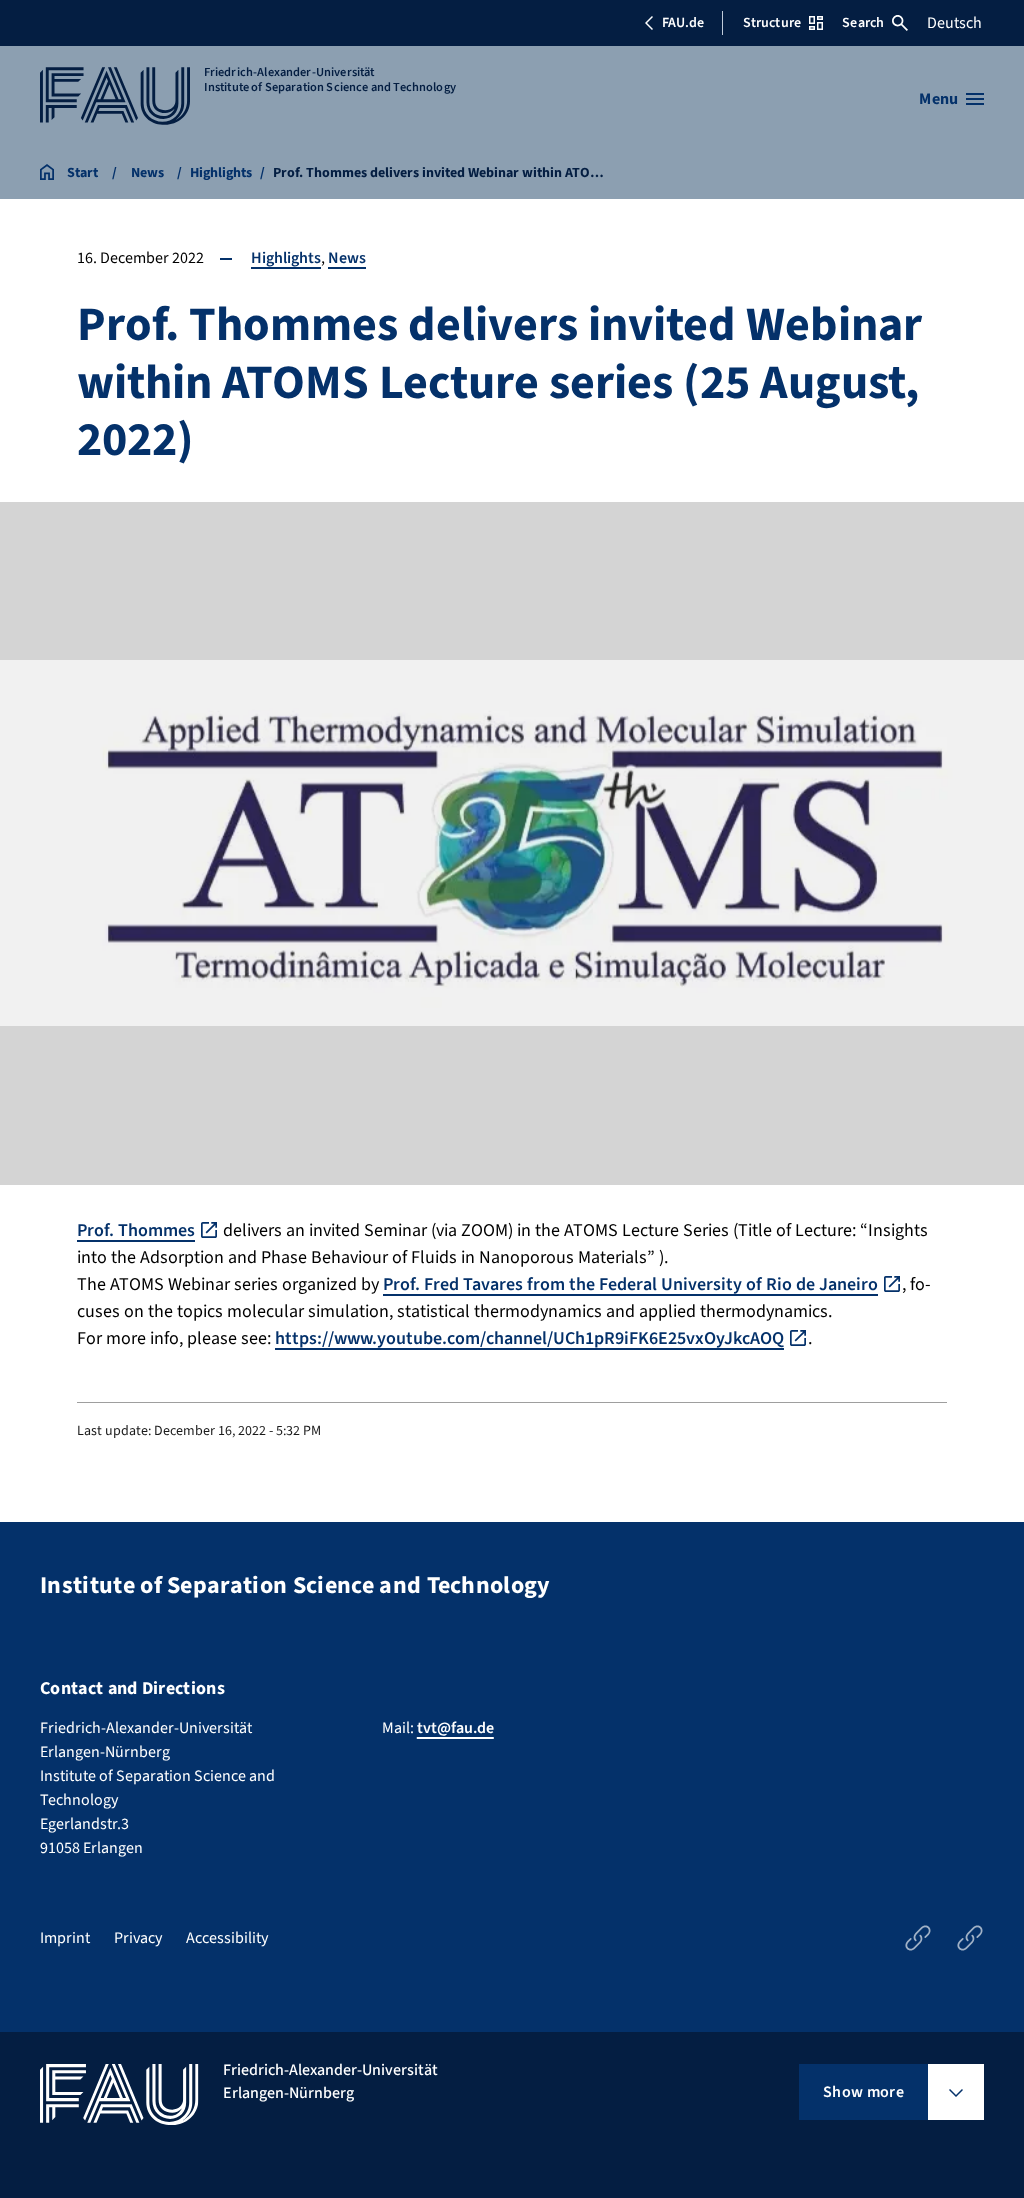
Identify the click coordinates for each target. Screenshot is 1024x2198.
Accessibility (227, 1938)
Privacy (138, 1938)
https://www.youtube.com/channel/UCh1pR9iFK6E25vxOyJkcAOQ (529, 1338)
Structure (772, 23)
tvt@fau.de (455, 1728)
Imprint (65, 1938)
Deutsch (954, 23)
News (347, 258)
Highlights (286, 258)
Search (863, 23)
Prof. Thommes (136, 1230)
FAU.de (683, 23)
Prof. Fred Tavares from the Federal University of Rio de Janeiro (630, 1284)
